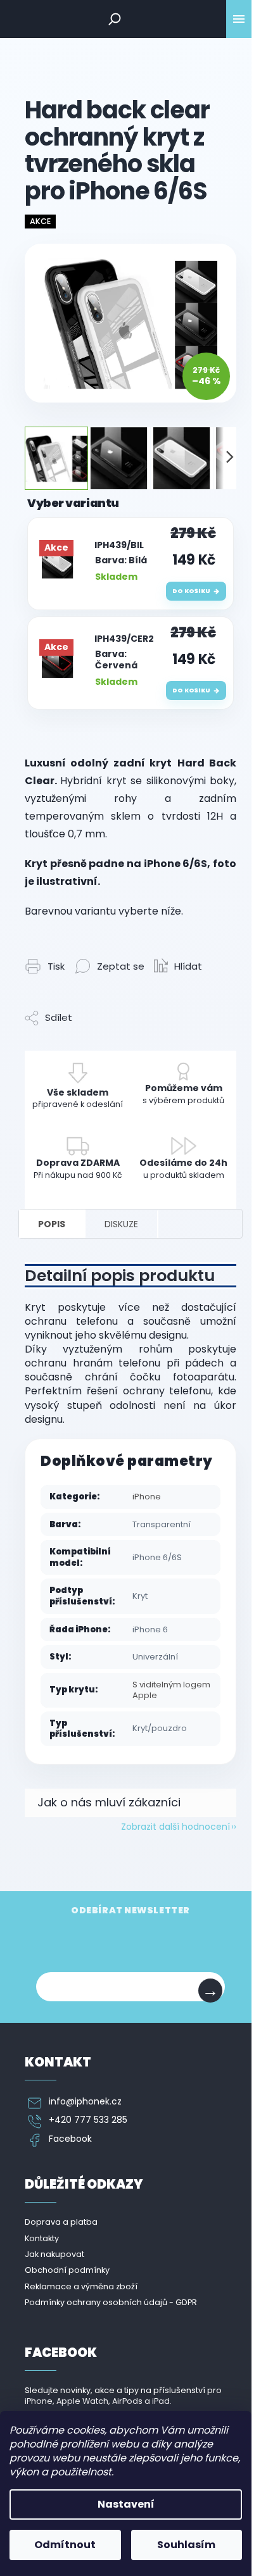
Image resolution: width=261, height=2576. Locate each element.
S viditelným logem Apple (171, 1690)
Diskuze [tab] (121, 1224)
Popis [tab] (52, 1224)
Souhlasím (186, 2545)
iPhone (147, 1497)
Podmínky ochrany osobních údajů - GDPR (111, 2302)
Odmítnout (65, 2545)
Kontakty (42, 2238)
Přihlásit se (210, 1991)
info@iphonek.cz (85, 2102)
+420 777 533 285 (88, 2120)
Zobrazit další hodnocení (175, 1827)
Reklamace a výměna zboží (81, 2286)
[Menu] (239, 19)
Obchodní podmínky (67, 2270)
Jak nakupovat (54, 2254)
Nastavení (126, 2504)
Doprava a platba (61, 2222)
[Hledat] (115, 19)
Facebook (70, 2139)
